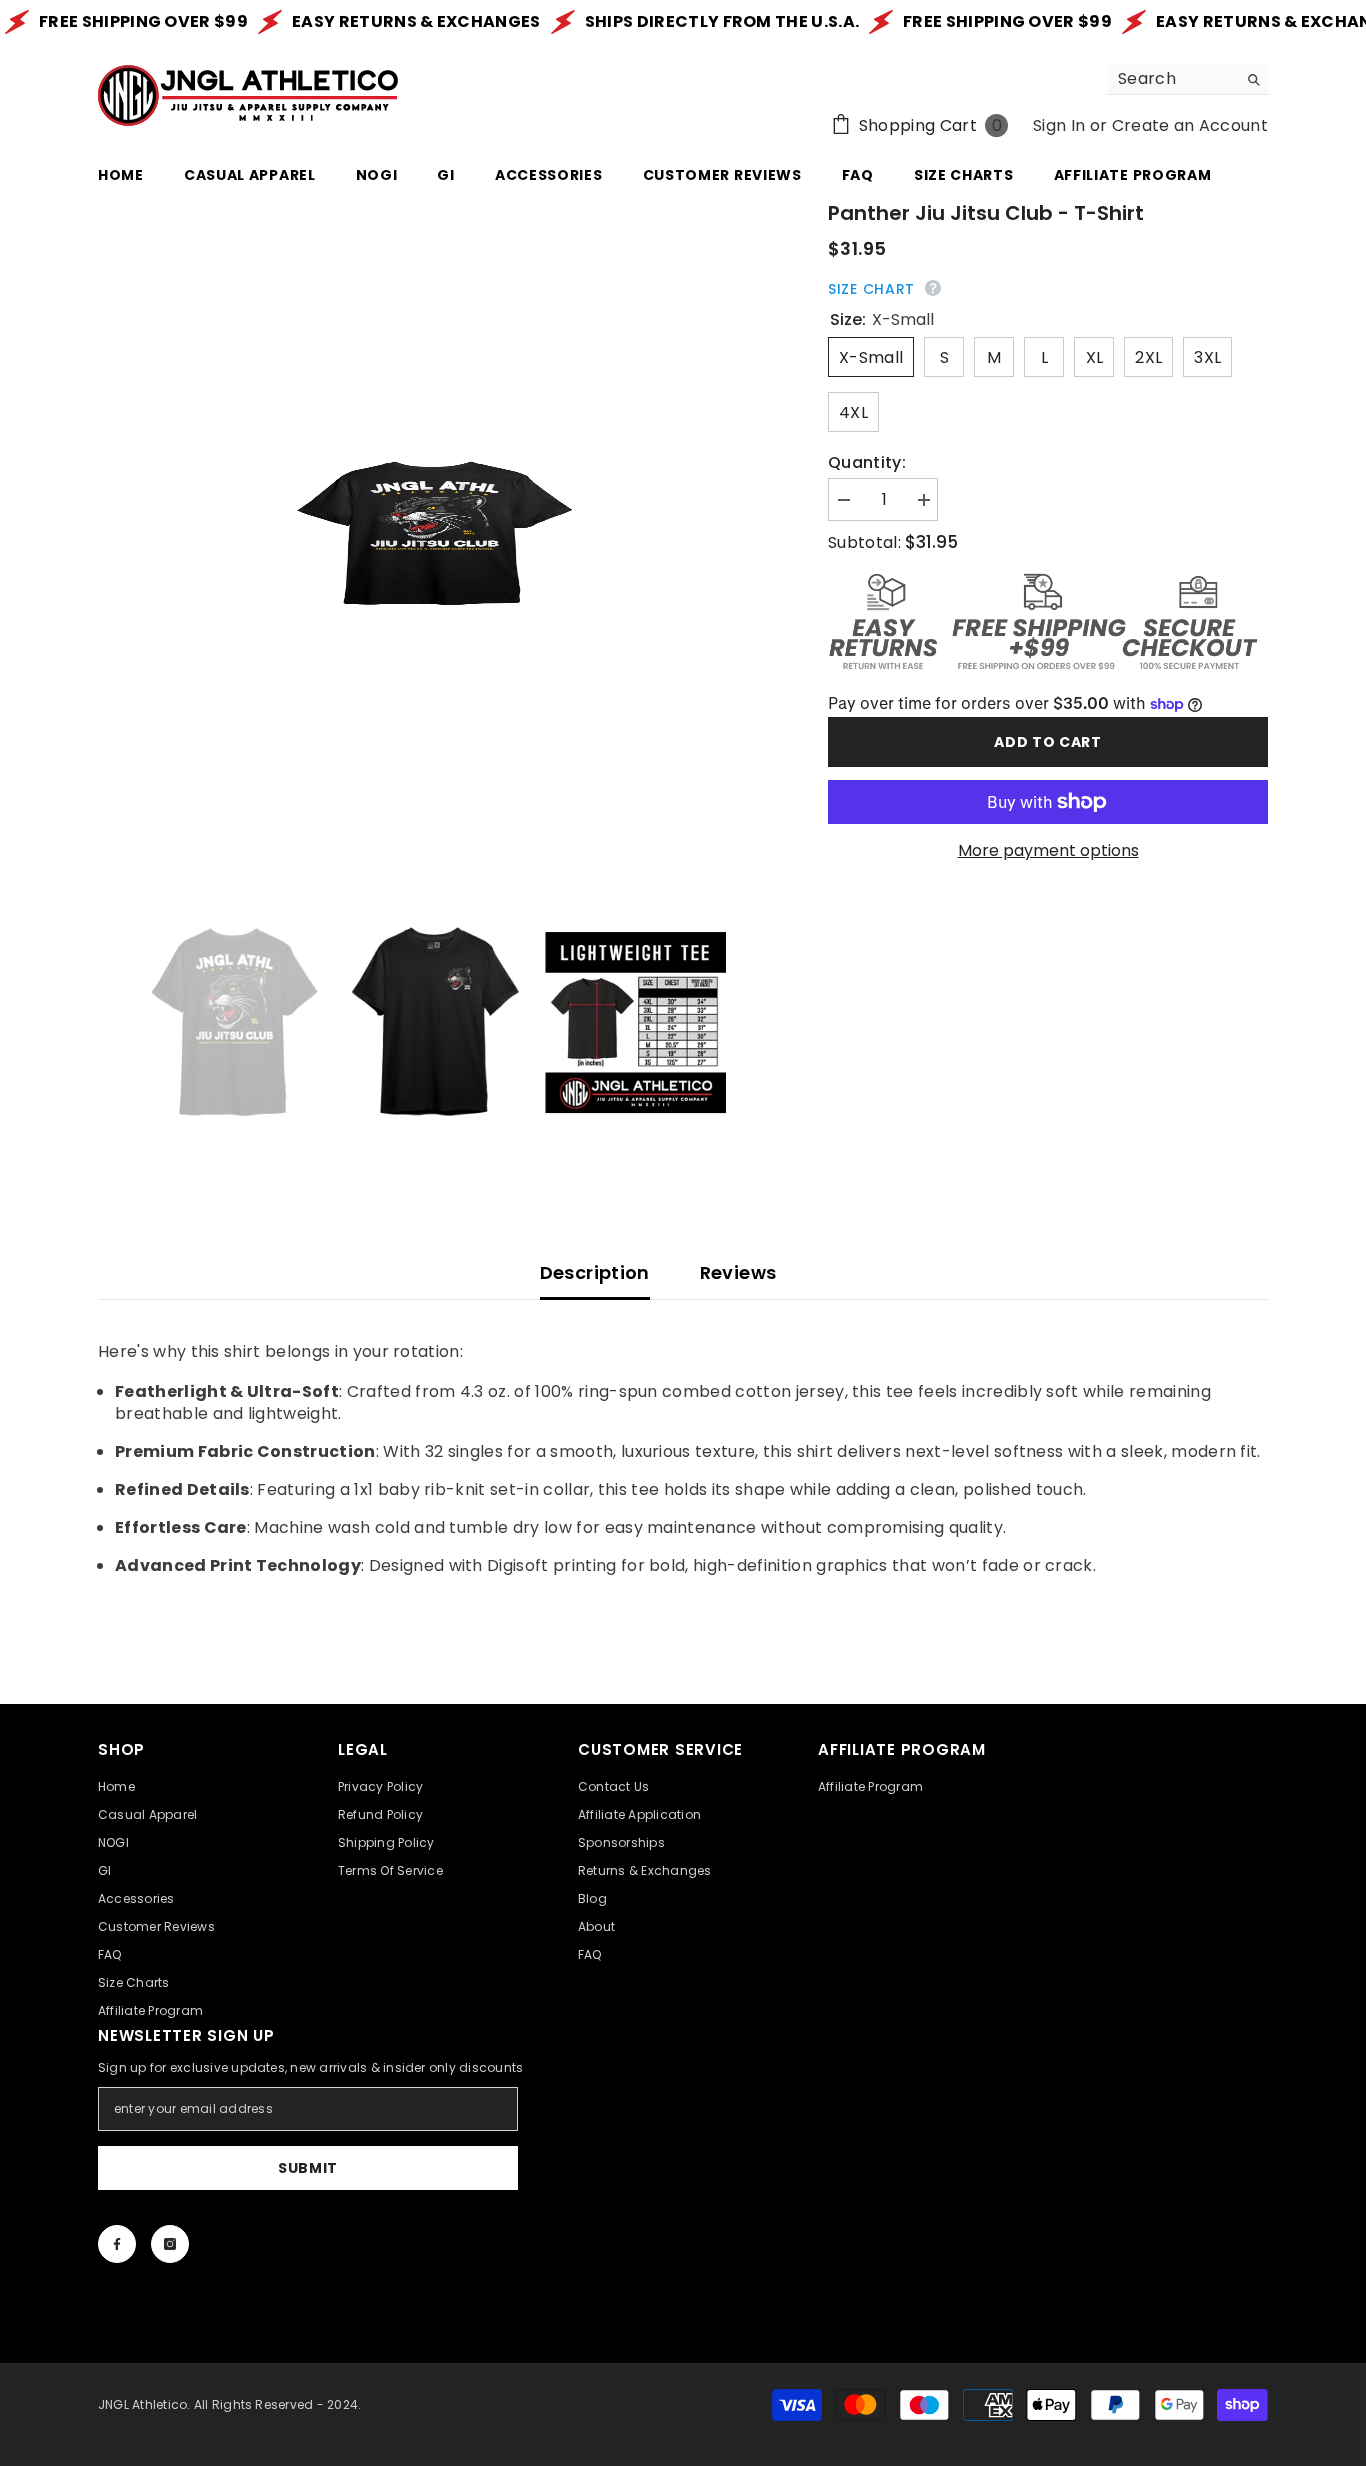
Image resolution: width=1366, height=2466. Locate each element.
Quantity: (867, 463)
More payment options (1048, 851)
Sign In (1059, 125)
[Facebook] (117, 2244)
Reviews (738, 1272)
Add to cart (1048, 742)
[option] (433, 534)
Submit (308, 2168)
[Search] (1188, 79)
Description (595, 1272)
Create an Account (1190, 125)
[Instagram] (170, 2244)
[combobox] (1172, 79)
